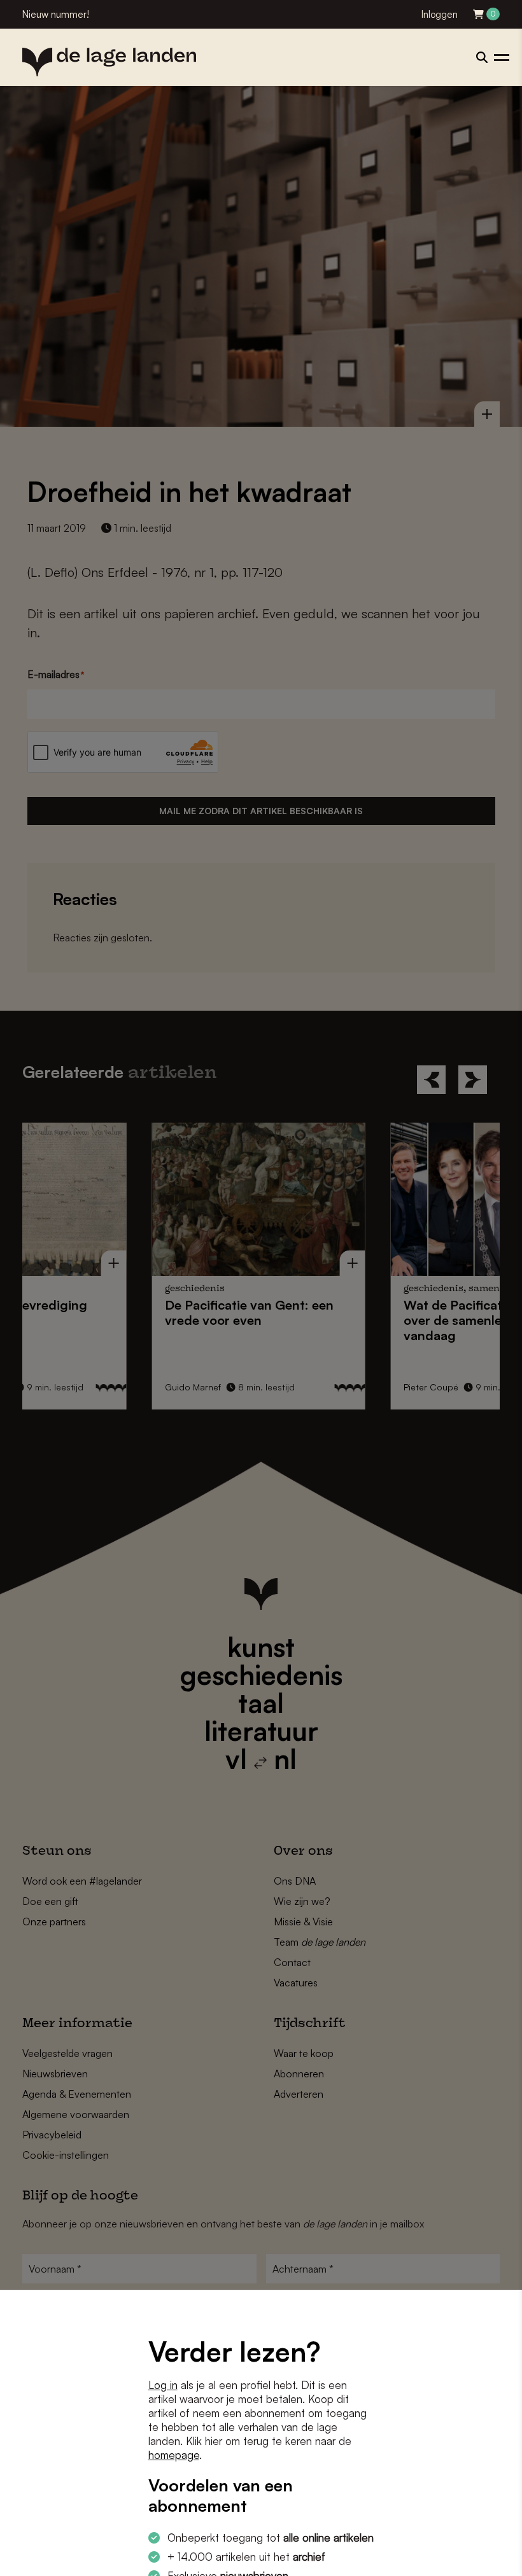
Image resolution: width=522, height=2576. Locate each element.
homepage (174, 2455)
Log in (163, 2385)
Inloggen (440, 14)
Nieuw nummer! (56, 14)
